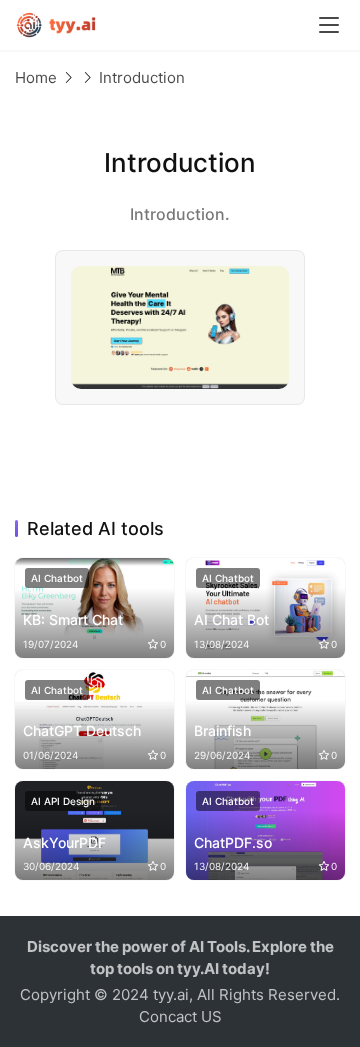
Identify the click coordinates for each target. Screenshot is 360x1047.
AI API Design (63, 801)
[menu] (329, 25)
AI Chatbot (57, 578)
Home (36, 77)
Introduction (142, 77)
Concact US (180, 1016)
